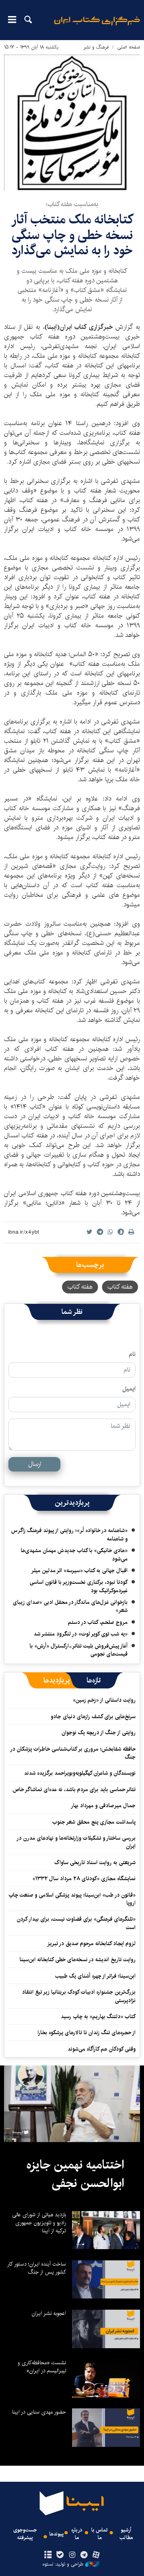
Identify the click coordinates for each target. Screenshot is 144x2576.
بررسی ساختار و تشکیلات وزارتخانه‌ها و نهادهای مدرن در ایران (76, 1842)
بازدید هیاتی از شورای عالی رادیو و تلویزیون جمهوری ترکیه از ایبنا (39, 2223)
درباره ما (77, 2534)
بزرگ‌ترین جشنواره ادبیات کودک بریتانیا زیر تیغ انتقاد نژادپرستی (79, 1996)
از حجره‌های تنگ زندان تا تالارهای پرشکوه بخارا (87, 2033)
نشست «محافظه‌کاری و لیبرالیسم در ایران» (42, 2367)
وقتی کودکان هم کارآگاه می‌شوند (102, 2049)
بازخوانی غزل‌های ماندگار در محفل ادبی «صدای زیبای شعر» (70, 1606)
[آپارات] (96, 2555)
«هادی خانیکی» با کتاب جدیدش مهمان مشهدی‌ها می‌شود (74, 1555)
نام (132, 1354)
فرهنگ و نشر (96, 47)
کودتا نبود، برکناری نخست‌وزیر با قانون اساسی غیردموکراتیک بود (79, 1586)
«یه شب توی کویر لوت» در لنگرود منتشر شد (81, 1634)
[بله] (60, 2555)
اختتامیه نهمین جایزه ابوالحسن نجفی (75, 2174)
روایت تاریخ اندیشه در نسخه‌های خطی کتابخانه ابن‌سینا (78, 1960)
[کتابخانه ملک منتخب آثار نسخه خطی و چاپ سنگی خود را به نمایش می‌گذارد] (72, 123)
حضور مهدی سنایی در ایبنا (39, 2412)
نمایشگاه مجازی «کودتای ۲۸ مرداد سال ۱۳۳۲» (84, 1879)
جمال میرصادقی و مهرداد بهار (103, 1806)
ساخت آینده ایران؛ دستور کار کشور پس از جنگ (37, 2268)
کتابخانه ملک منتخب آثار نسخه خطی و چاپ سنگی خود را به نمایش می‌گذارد (72, 235)
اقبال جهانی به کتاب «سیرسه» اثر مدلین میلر (79, 1571)
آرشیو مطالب (126, 2534)
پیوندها (56, 2534)
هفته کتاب (120, 1287)
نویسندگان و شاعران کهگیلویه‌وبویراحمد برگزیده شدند (80, 1773)
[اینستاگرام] (72, 2555)
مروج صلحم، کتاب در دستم (98, 1622)
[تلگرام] (84, 2555)
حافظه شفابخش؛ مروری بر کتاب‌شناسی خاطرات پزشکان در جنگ (73, 1753)
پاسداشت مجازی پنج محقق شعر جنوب (94, 1822)
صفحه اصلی (129, 47)
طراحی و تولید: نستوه (63, 2564)
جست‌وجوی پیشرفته (25, 2534)
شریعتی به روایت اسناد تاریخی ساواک (95, 1863)
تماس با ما (99, 2534)
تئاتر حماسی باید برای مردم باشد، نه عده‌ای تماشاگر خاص (74, 1790)
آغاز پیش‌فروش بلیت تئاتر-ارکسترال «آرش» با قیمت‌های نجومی (79, 1650)
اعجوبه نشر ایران (49, 2313)
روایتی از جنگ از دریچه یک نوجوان (99, 1733)
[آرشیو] (48, 2555)
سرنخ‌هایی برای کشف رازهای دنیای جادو (93, 1717)
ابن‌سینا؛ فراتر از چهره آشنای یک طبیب (95, 1976)
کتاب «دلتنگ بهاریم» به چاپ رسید (98, 2017)
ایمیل (129, 1389)
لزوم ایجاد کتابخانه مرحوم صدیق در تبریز (91, 1944)
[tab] (94, 1680)
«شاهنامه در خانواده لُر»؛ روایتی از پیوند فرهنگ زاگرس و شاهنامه (69, 1534)
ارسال (35, 1464)
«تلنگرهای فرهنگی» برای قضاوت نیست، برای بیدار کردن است (76, 1923)
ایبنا (97, 26)
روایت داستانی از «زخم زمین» (104, 1700)
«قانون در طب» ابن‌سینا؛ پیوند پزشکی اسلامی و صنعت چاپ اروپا (72, 1899)
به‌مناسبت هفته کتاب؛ (72, 204)
